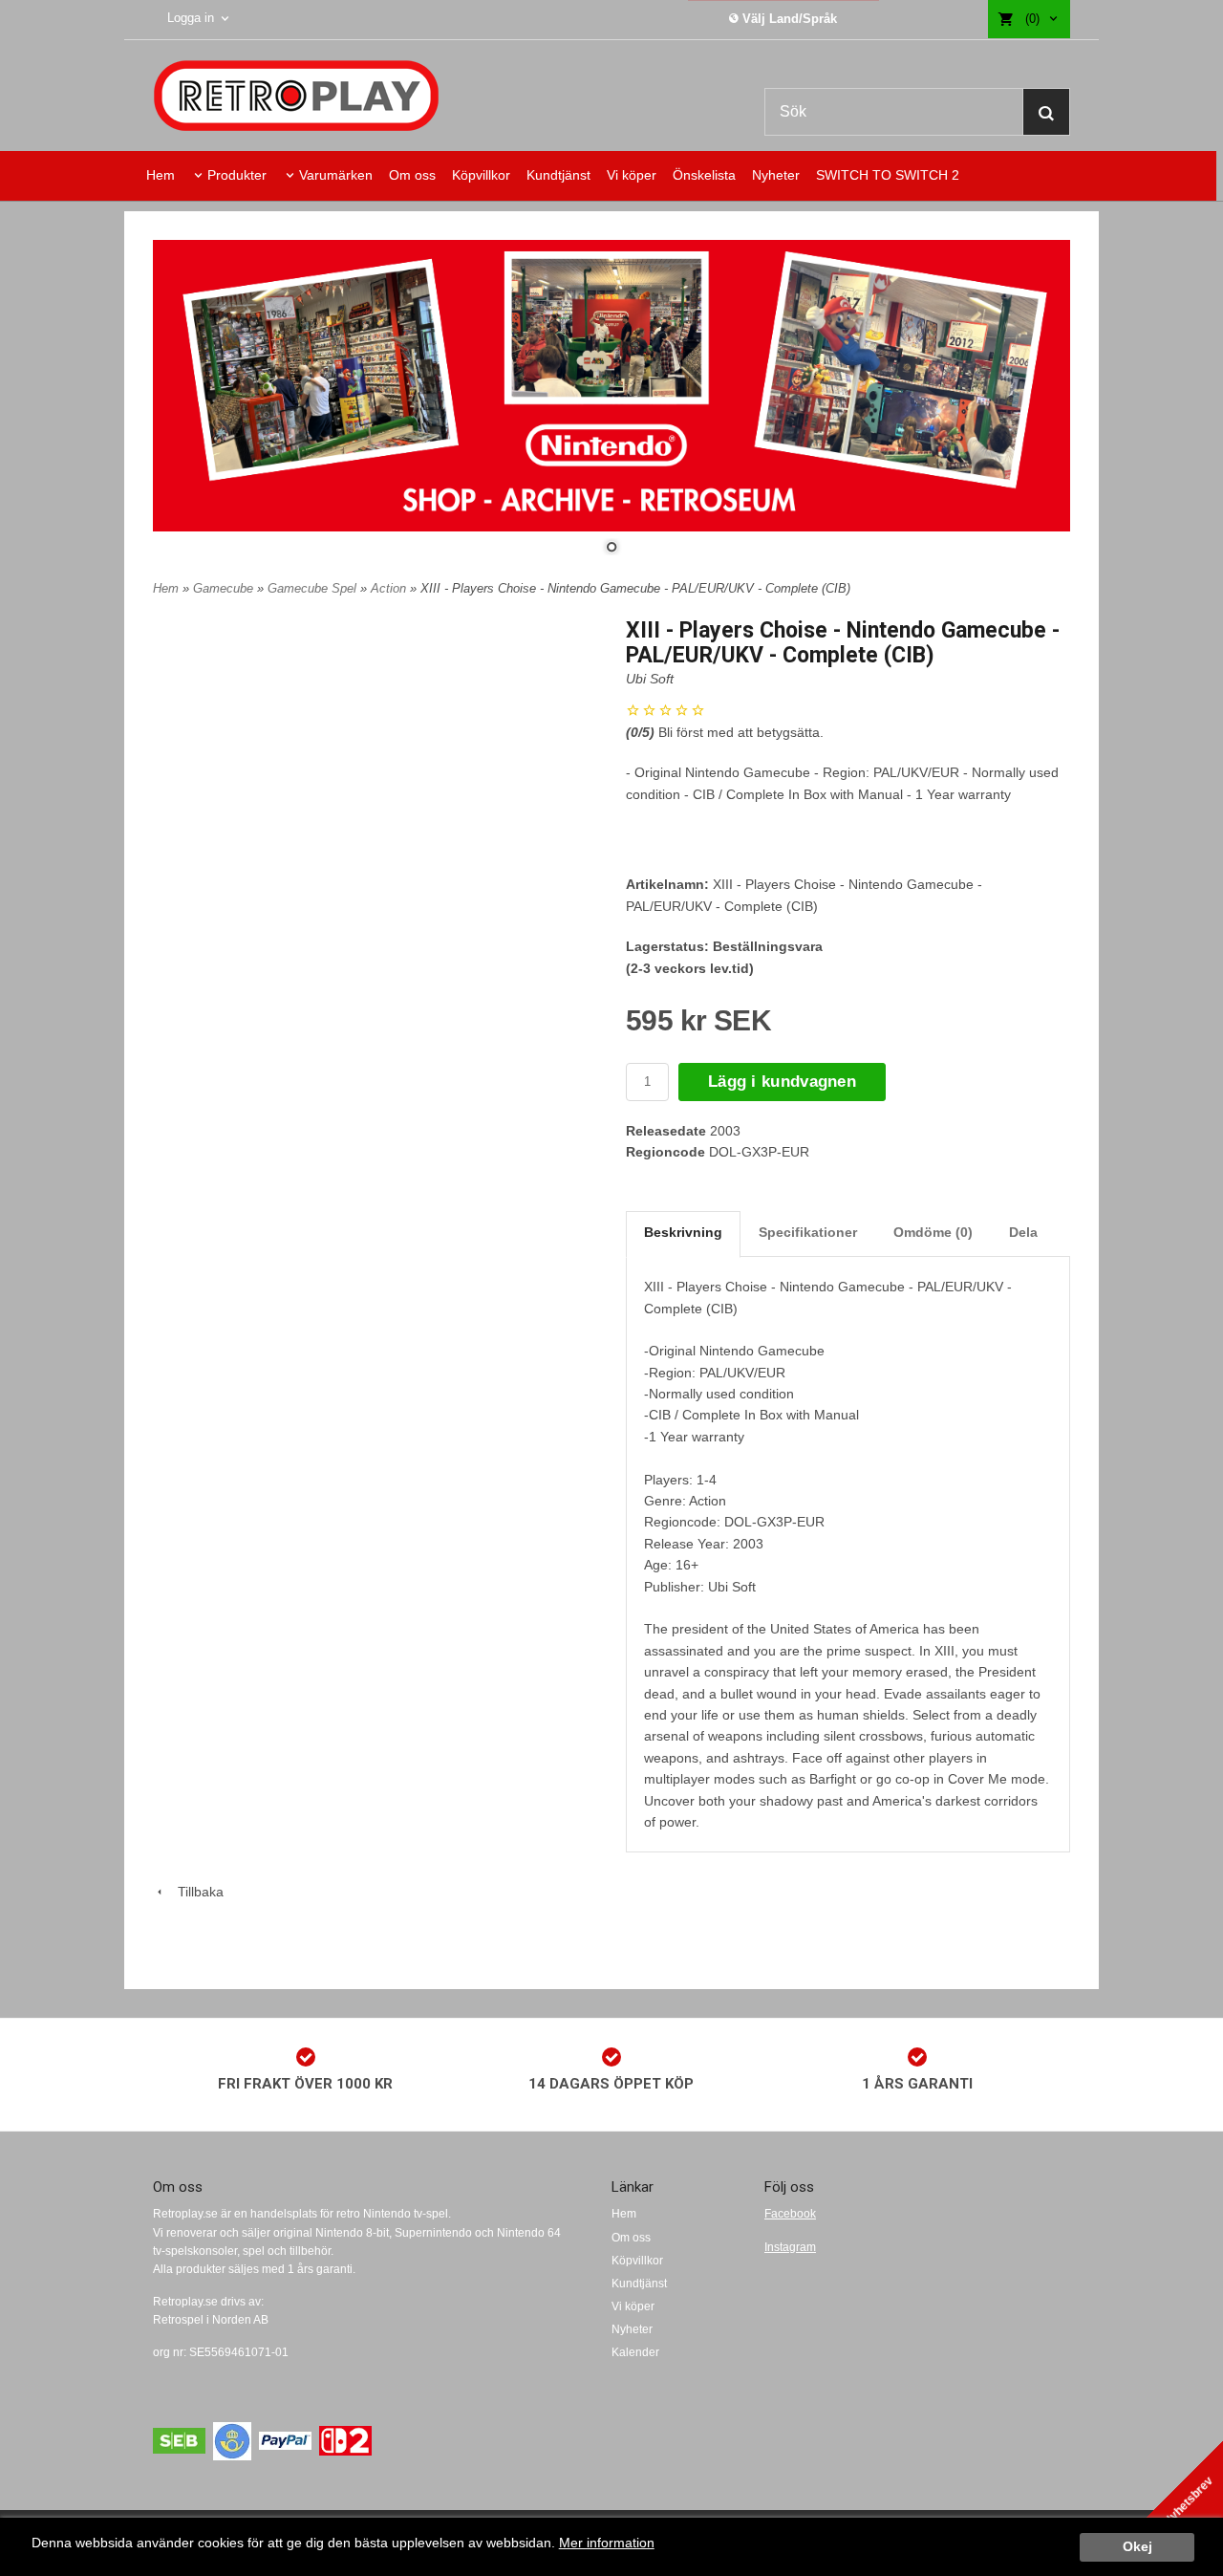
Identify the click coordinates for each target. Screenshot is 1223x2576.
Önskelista (704, 175)
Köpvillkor (481, 175)
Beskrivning (683, 1232)
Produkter (237, 175)
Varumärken (336, 175)
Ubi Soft (650, 679)
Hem (161, 175)
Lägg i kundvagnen (782, 1082)
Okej (1137, 2547)
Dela (1023, 1232)
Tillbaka (195, 1892)
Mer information (607, 2543)
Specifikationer (808, 1232)
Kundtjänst (558, 175)
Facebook (790, 2214)
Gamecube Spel (314, 588)
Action (390, 588)
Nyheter (776, 175)
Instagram (790, 2247)
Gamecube (225, 588)
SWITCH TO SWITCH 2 (888, 175)
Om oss (412, 175)
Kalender (635, 2352)
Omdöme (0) (933, 1232)
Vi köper (632, 175)
